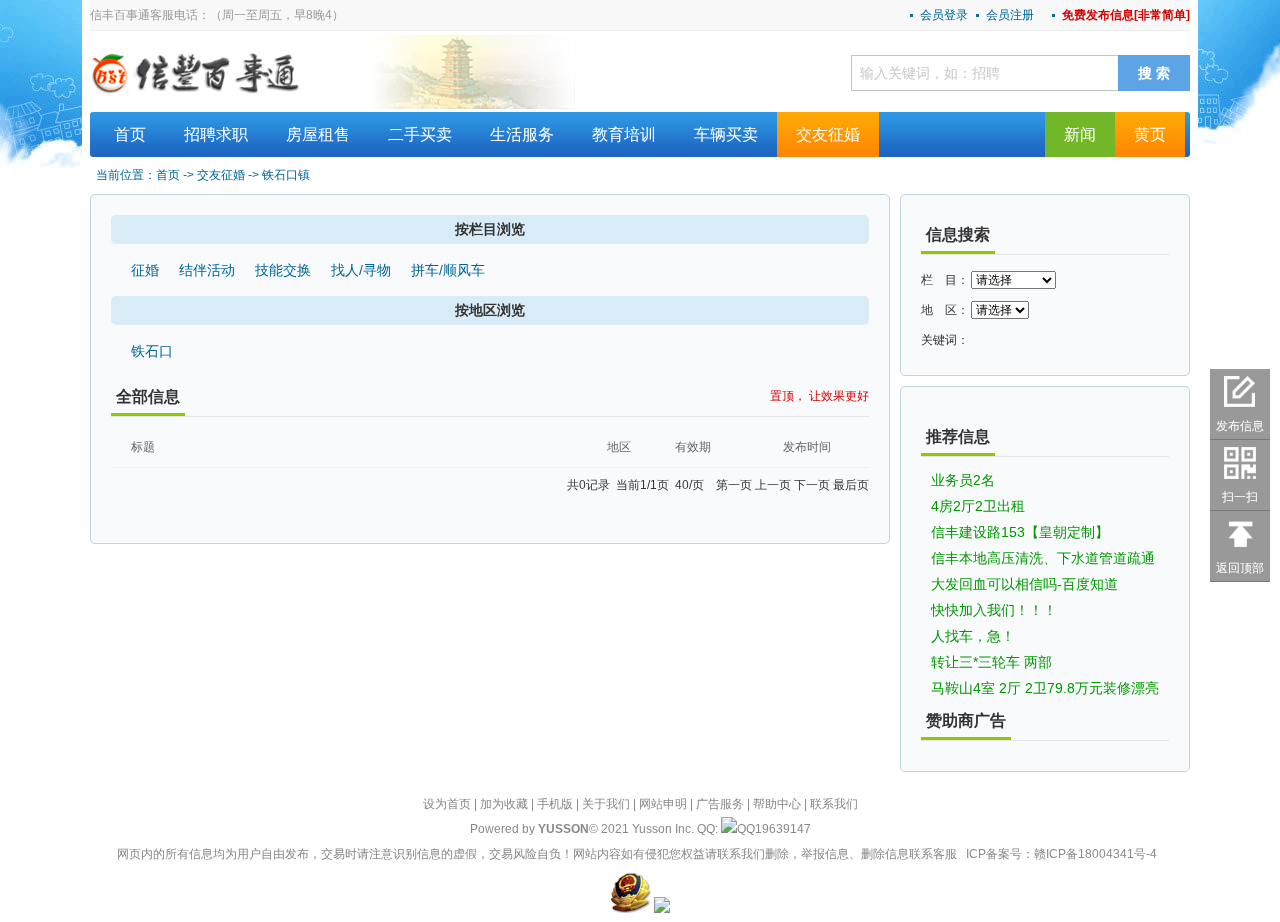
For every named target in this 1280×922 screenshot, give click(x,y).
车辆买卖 (726, 134)
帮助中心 (777, 804)
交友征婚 (828, 134)
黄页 (1150, 134)
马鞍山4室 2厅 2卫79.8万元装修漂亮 (1045, 688)
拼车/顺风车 (448, 270)
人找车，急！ (973, 636)
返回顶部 (1240, 568)
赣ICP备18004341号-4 (1095, 854)
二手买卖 (420, 134)
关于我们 (606, 804)
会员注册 (1010, 15)
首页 (130, 134)
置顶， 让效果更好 (819, 396)
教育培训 (624, 134)
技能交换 (283, 270)
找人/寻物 (361, 270)
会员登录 (944, 15)
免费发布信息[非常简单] (1126, 15)
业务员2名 (963, 480)
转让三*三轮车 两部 (991, 662)
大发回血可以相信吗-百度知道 (1024, 584)
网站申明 (663, 804)
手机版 (555, 804)
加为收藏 (504, 804)
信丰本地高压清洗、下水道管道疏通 (1043, 558)
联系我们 (834, 804)
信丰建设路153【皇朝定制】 (1020, 532)
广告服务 (720, 804)
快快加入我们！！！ (994, 610)
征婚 (145, 270)
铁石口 (152, 351)
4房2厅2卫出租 (978, 506)
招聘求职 (216, 134)
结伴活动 (207, 270)
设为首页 (447, 804)
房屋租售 (318, 134)
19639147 (783, 829)
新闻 (1080, 134)
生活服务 (522, 134)
